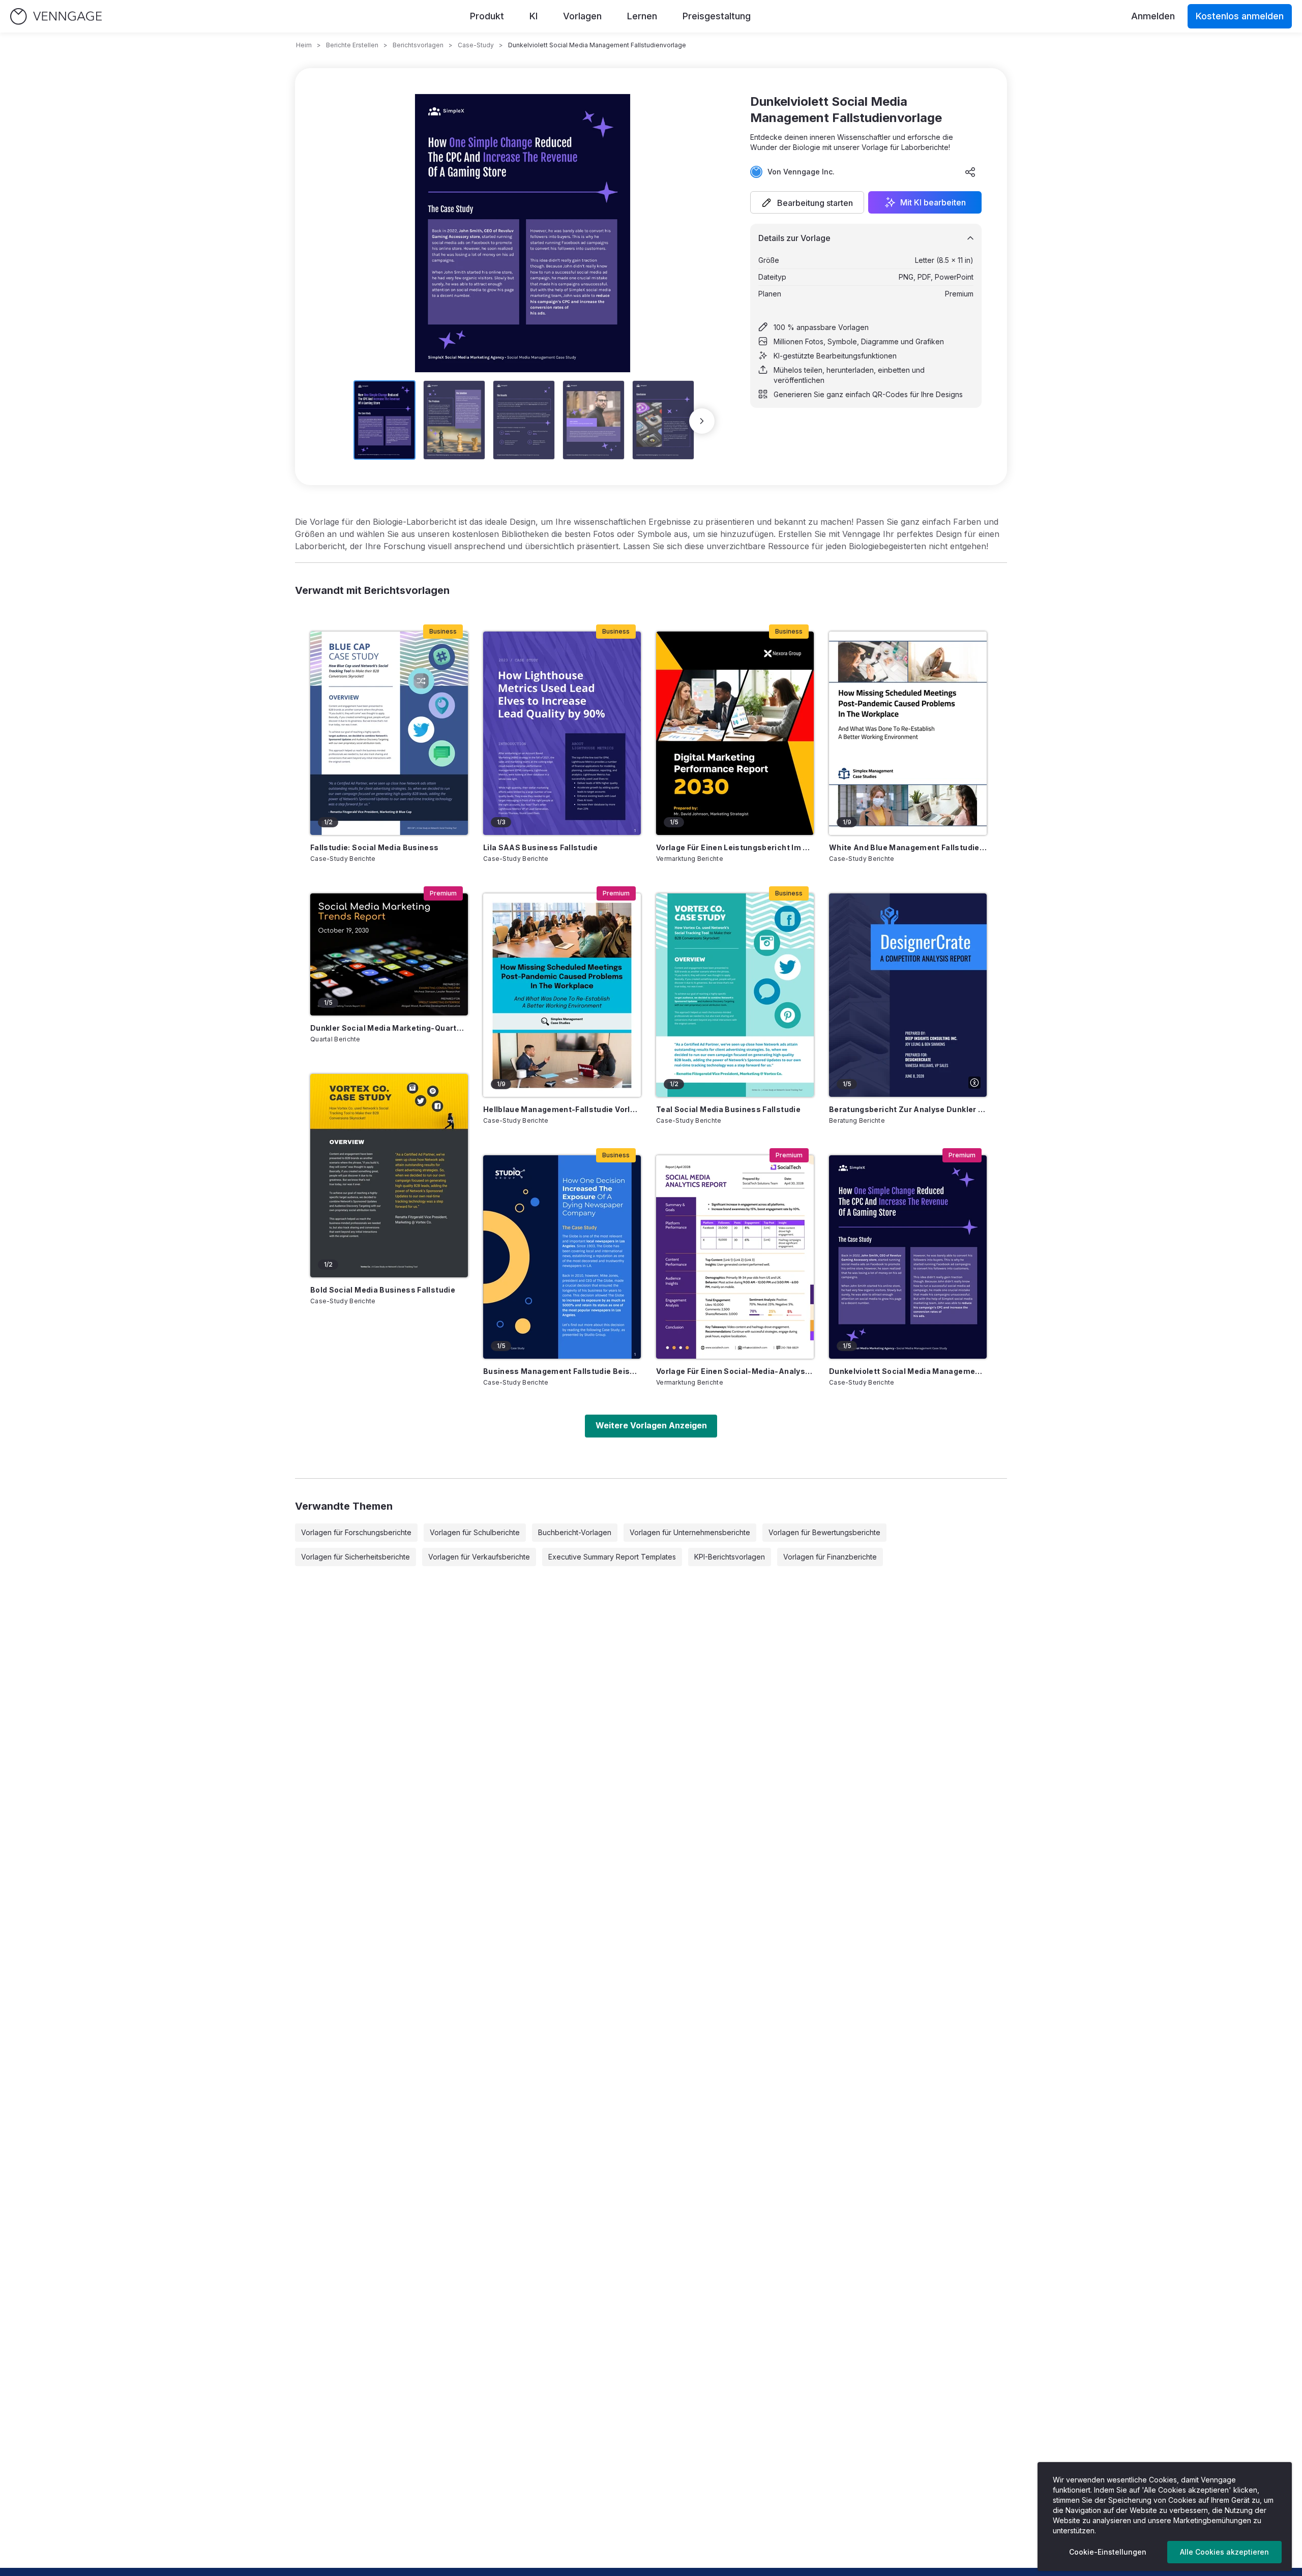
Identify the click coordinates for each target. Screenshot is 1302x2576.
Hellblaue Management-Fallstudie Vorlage (562, 1109)
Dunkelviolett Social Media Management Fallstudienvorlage (908, 1371)
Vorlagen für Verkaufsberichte (479, 1557)
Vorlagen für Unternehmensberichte (690, 1532)
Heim (304, 45)
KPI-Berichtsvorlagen (730, 1557)
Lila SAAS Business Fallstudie (540, 847)
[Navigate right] (702, 421)
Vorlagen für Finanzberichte (830, 1557)
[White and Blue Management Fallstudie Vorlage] (908, 733)
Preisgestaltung (717, 16)
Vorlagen (582, 16)
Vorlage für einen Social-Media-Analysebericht (735, 1371)
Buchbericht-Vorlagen (575, 1532)
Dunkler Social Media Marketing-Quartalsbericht (389, 1028)
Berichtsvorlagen (418, 45)
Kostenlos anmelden (1240, 16)
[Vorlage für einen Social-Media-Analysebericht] (735, 1257)
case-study (476, 45)
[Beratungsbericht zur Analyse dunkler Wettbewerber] (908, 995)
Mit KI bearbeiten (933, 202)
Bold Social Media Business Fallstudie (383, 1290)
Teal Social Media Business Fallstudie (728, 1109)
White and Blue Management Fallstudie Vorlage (908, 847)
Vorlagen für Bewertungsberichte (824, 1532)
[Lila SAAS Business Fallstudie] (562, 733)
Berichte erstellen (352, 45)
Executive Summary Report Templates (612, 1557)
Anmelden (1153, 16)
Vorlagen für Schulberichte (475, 1532)
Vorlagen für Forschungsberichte (356, 1532)
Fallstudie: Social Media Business (375, 847)
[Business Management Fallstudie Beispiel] (562, 1257)
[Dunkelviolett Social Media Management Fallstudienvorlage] (908, 1257)
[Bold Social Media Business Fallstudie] (389, 1176)
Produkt (487, 16)
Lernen (642, 16)
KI (534, 16)
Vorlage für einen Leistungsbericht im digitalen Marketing (735, 847)
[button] (807, 202)
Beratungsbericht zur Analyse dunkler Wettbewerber (908, 1109)
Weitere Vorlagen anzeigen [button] (651, 1425)
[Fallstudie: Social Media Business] (389, 733)
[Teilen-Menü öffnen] (970, 172)
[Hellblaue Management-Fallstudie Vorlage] (562, 995)
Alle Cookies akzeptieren (1224, 2552)
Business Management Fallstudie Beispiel (562, 1371)
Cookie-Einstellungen (1108, 2552)
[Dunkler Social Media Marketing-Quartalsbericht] (389, 954)
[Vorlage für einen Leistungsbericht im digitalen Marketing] (735, 733)
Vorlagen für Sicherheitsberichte (356, 1557)
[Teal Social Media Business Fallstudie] (735, 995)
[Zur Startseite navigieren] (56, 17)
